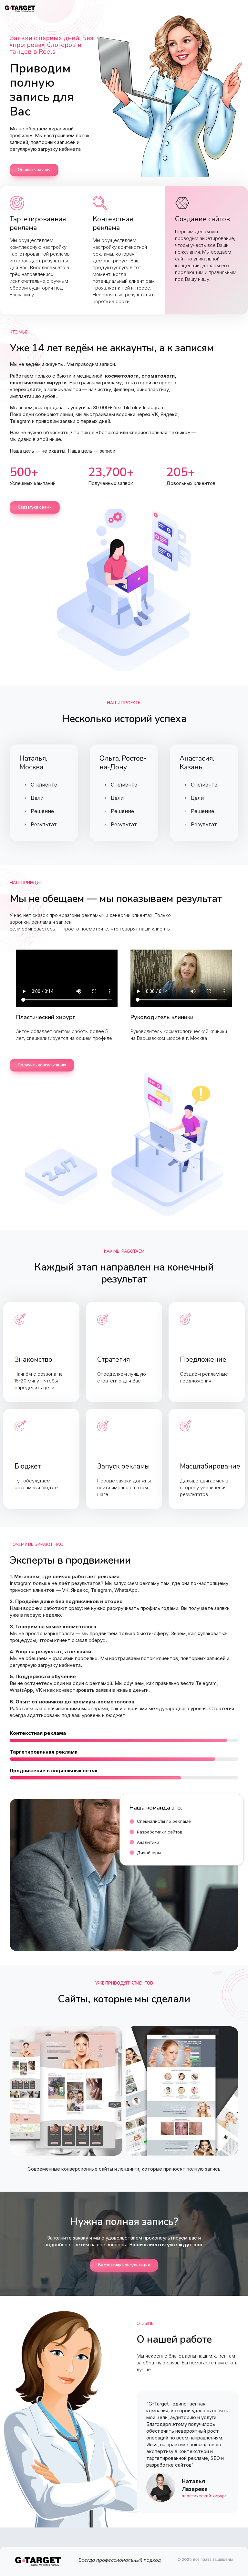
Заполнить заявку (40, 1384)
